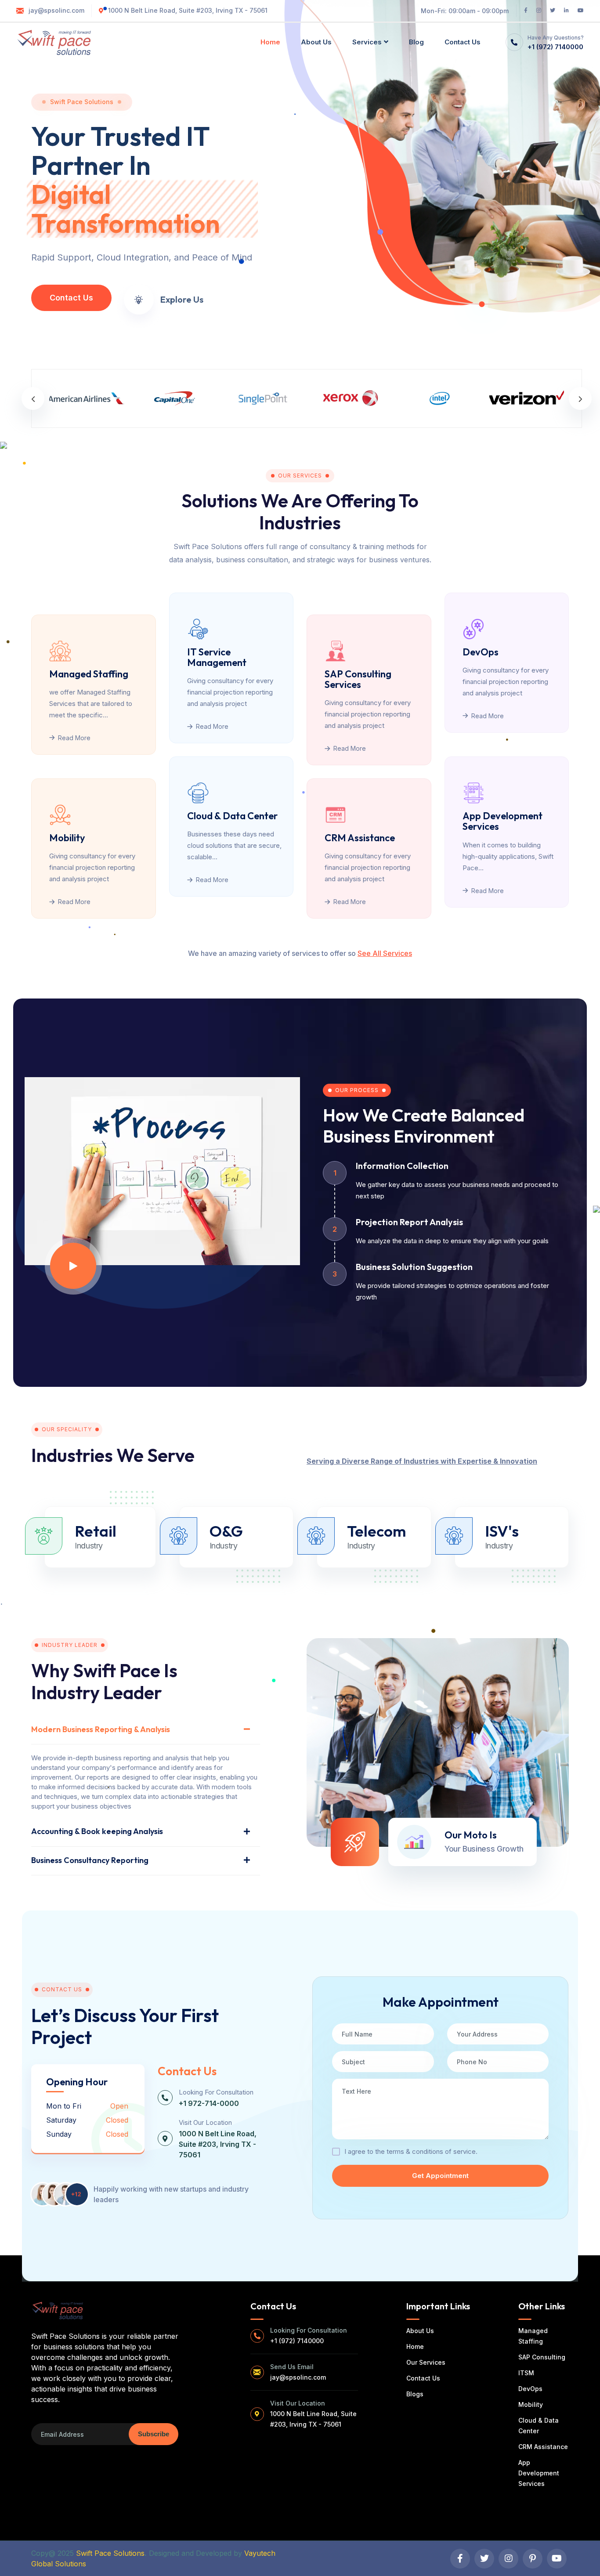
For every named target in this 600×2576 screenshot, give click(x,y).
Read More (74, 738)
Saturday (61, 2120)
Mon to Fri (64, 2106)
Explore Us (182, 300)
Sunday (59, 2134)
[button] (33, 398)
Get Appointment (440, 2176)
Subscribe (154, 2434)
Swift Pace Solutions (110, 2553)
